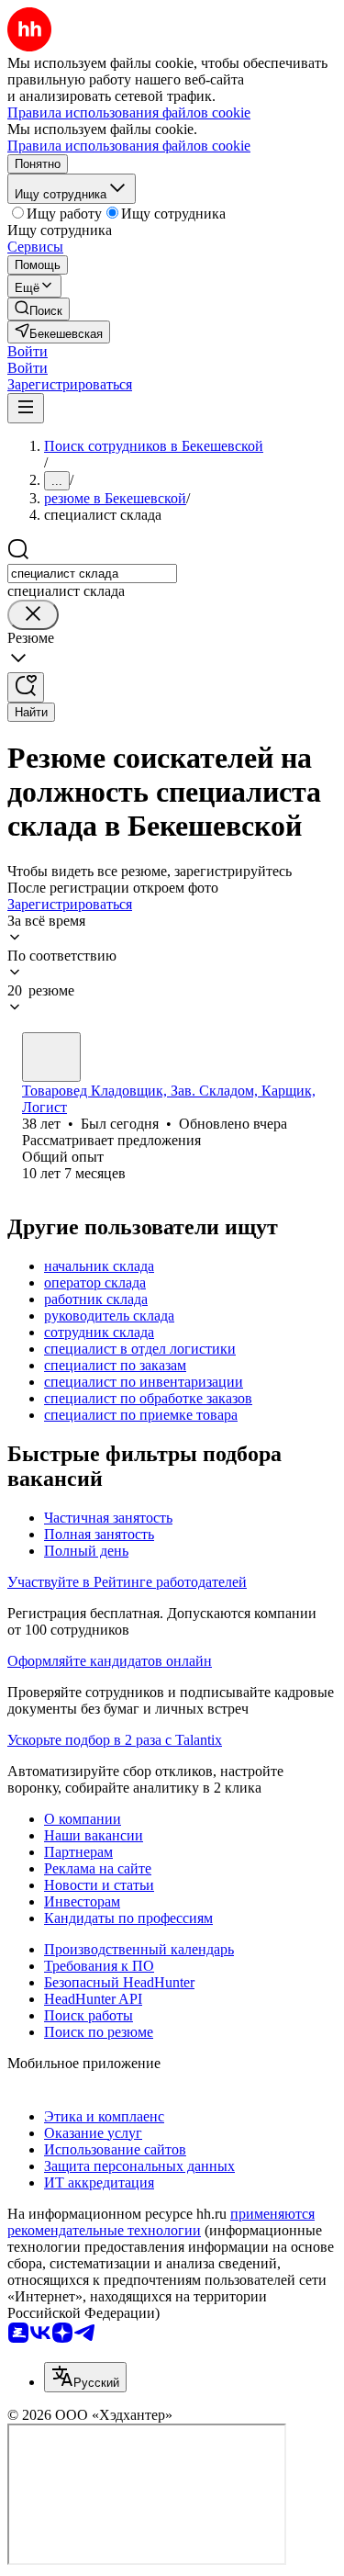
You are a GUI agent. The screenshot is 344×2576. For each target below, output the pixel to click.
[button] (28, 351)
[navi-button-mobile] (26, 408)
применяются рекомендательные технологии (161, 2222)
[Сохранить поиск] (26, 687)
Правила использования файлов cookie (129, 146)
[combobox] (92, 574)
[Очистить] (33, 615)
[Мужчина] (51, 1057)
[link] (39, 309)
